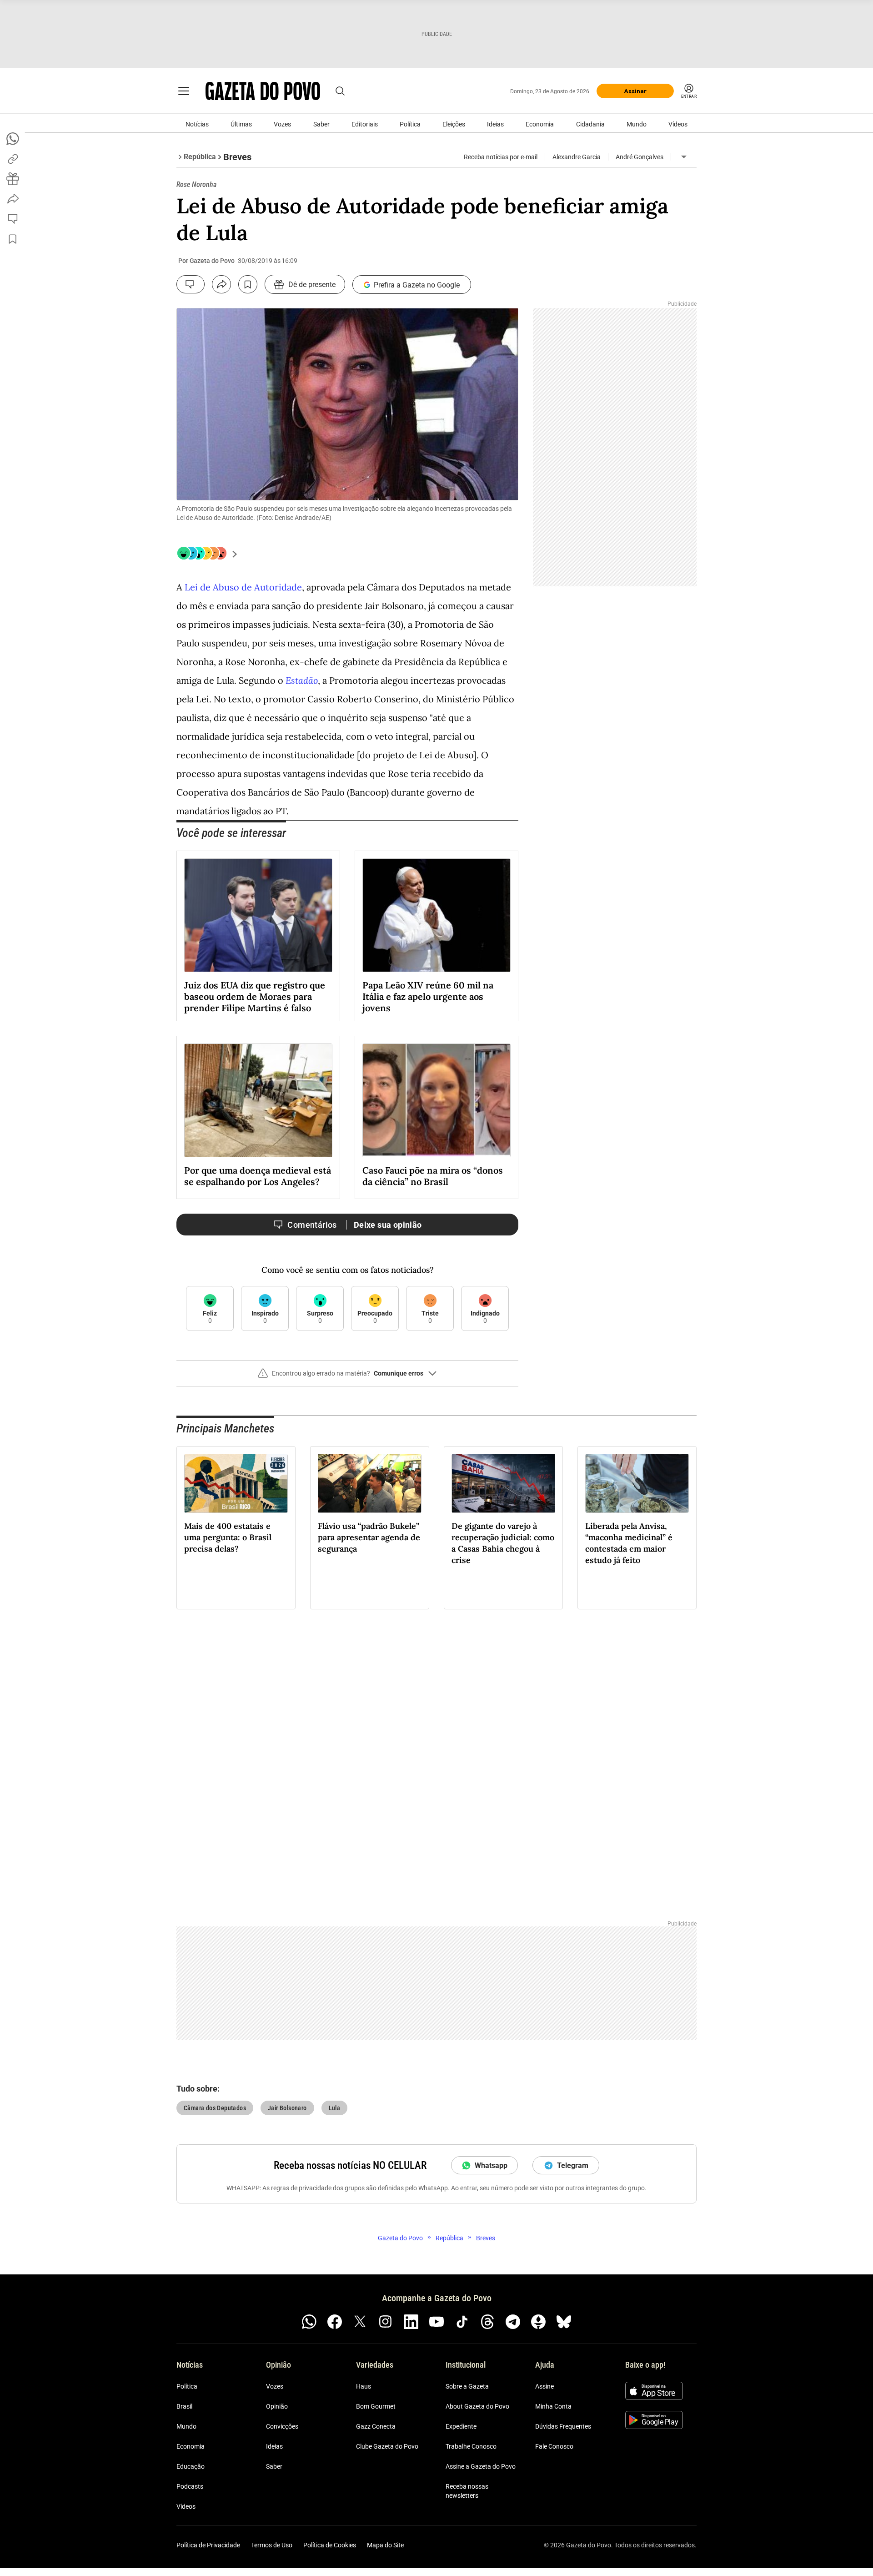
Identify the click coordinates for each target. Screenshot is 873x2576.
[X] (360, 2322)
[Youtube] (436, 2322)
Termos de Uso (272, 2545)
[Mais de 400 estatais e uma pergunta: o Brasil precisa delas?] (236, 1483)
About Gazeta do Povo (477, 2406)
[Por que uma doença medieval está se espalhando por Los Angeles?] (258, 1100)
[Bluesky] (564, 2322)
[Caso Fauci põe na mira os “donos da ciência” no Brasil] (436, 1100)
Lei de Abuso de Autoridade (243, 587)
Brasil (184, 2406)
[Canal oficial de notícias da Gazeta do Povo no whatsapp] (309, 2322)
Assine (544, 2386)
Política (410, 124)
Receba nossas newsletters (467, 2491)
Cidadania (590, 124)
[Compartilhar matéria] (221, 284)
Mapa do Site (385, 2545)
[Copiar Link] (13, 159)
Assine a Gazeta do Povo (481, 2466)
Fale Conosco (554, 2446)
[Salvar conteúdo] (248, 284)
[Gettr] (538, 2322)
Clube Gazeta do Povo (387, 2446)
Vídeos (678, 124)
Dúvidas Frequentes (563, 2426)
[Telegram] (513, 2322)
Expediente (461, 2426)
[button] (347, 1377)
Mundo (637, 124)
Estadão (302, 680)
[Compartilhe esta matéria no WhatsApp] (13, 139)
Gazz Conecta (376, 2426)
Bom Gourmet (376, 2406)
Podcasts (190, 2486)
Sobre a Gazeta (467, 2386)
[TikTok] (462, 2322)
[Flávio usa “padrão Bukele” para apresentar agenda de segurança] (370, 1483)
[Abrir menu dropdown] (684, 157)
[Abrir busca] (340, 91)
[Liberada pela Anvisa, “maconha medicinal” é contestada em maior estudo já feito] (637, 1483)
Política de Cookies (330, 2545)
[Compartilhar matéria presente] (13, 179)
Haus (364, 2386)
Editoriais (365, 124)
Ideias (495, 124)
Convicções (282, 2426)
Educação (191, 2466)
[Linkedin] (411, 2322)
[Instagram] (386, 2322)
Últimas (241, 124)
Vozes (282, 124)
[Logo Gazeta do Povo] (263, 91)
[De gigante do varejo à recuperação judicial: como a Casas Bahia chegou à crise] (503, 1483)
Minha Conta (553, 2406)
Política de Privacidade (208, 2545)
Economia (540, 124)
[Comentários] (191, 284)
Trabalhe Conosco (471, 2446)
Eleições (454, 124)
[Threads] (487, 2322)
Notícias (197, 124)
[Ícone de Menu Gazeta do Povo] (184, 91)
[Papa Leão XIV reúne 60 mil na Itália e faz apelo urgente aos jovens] (436, 915)
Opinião (277, 2406)
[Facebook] (335, 2322)
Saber (321, 124)
